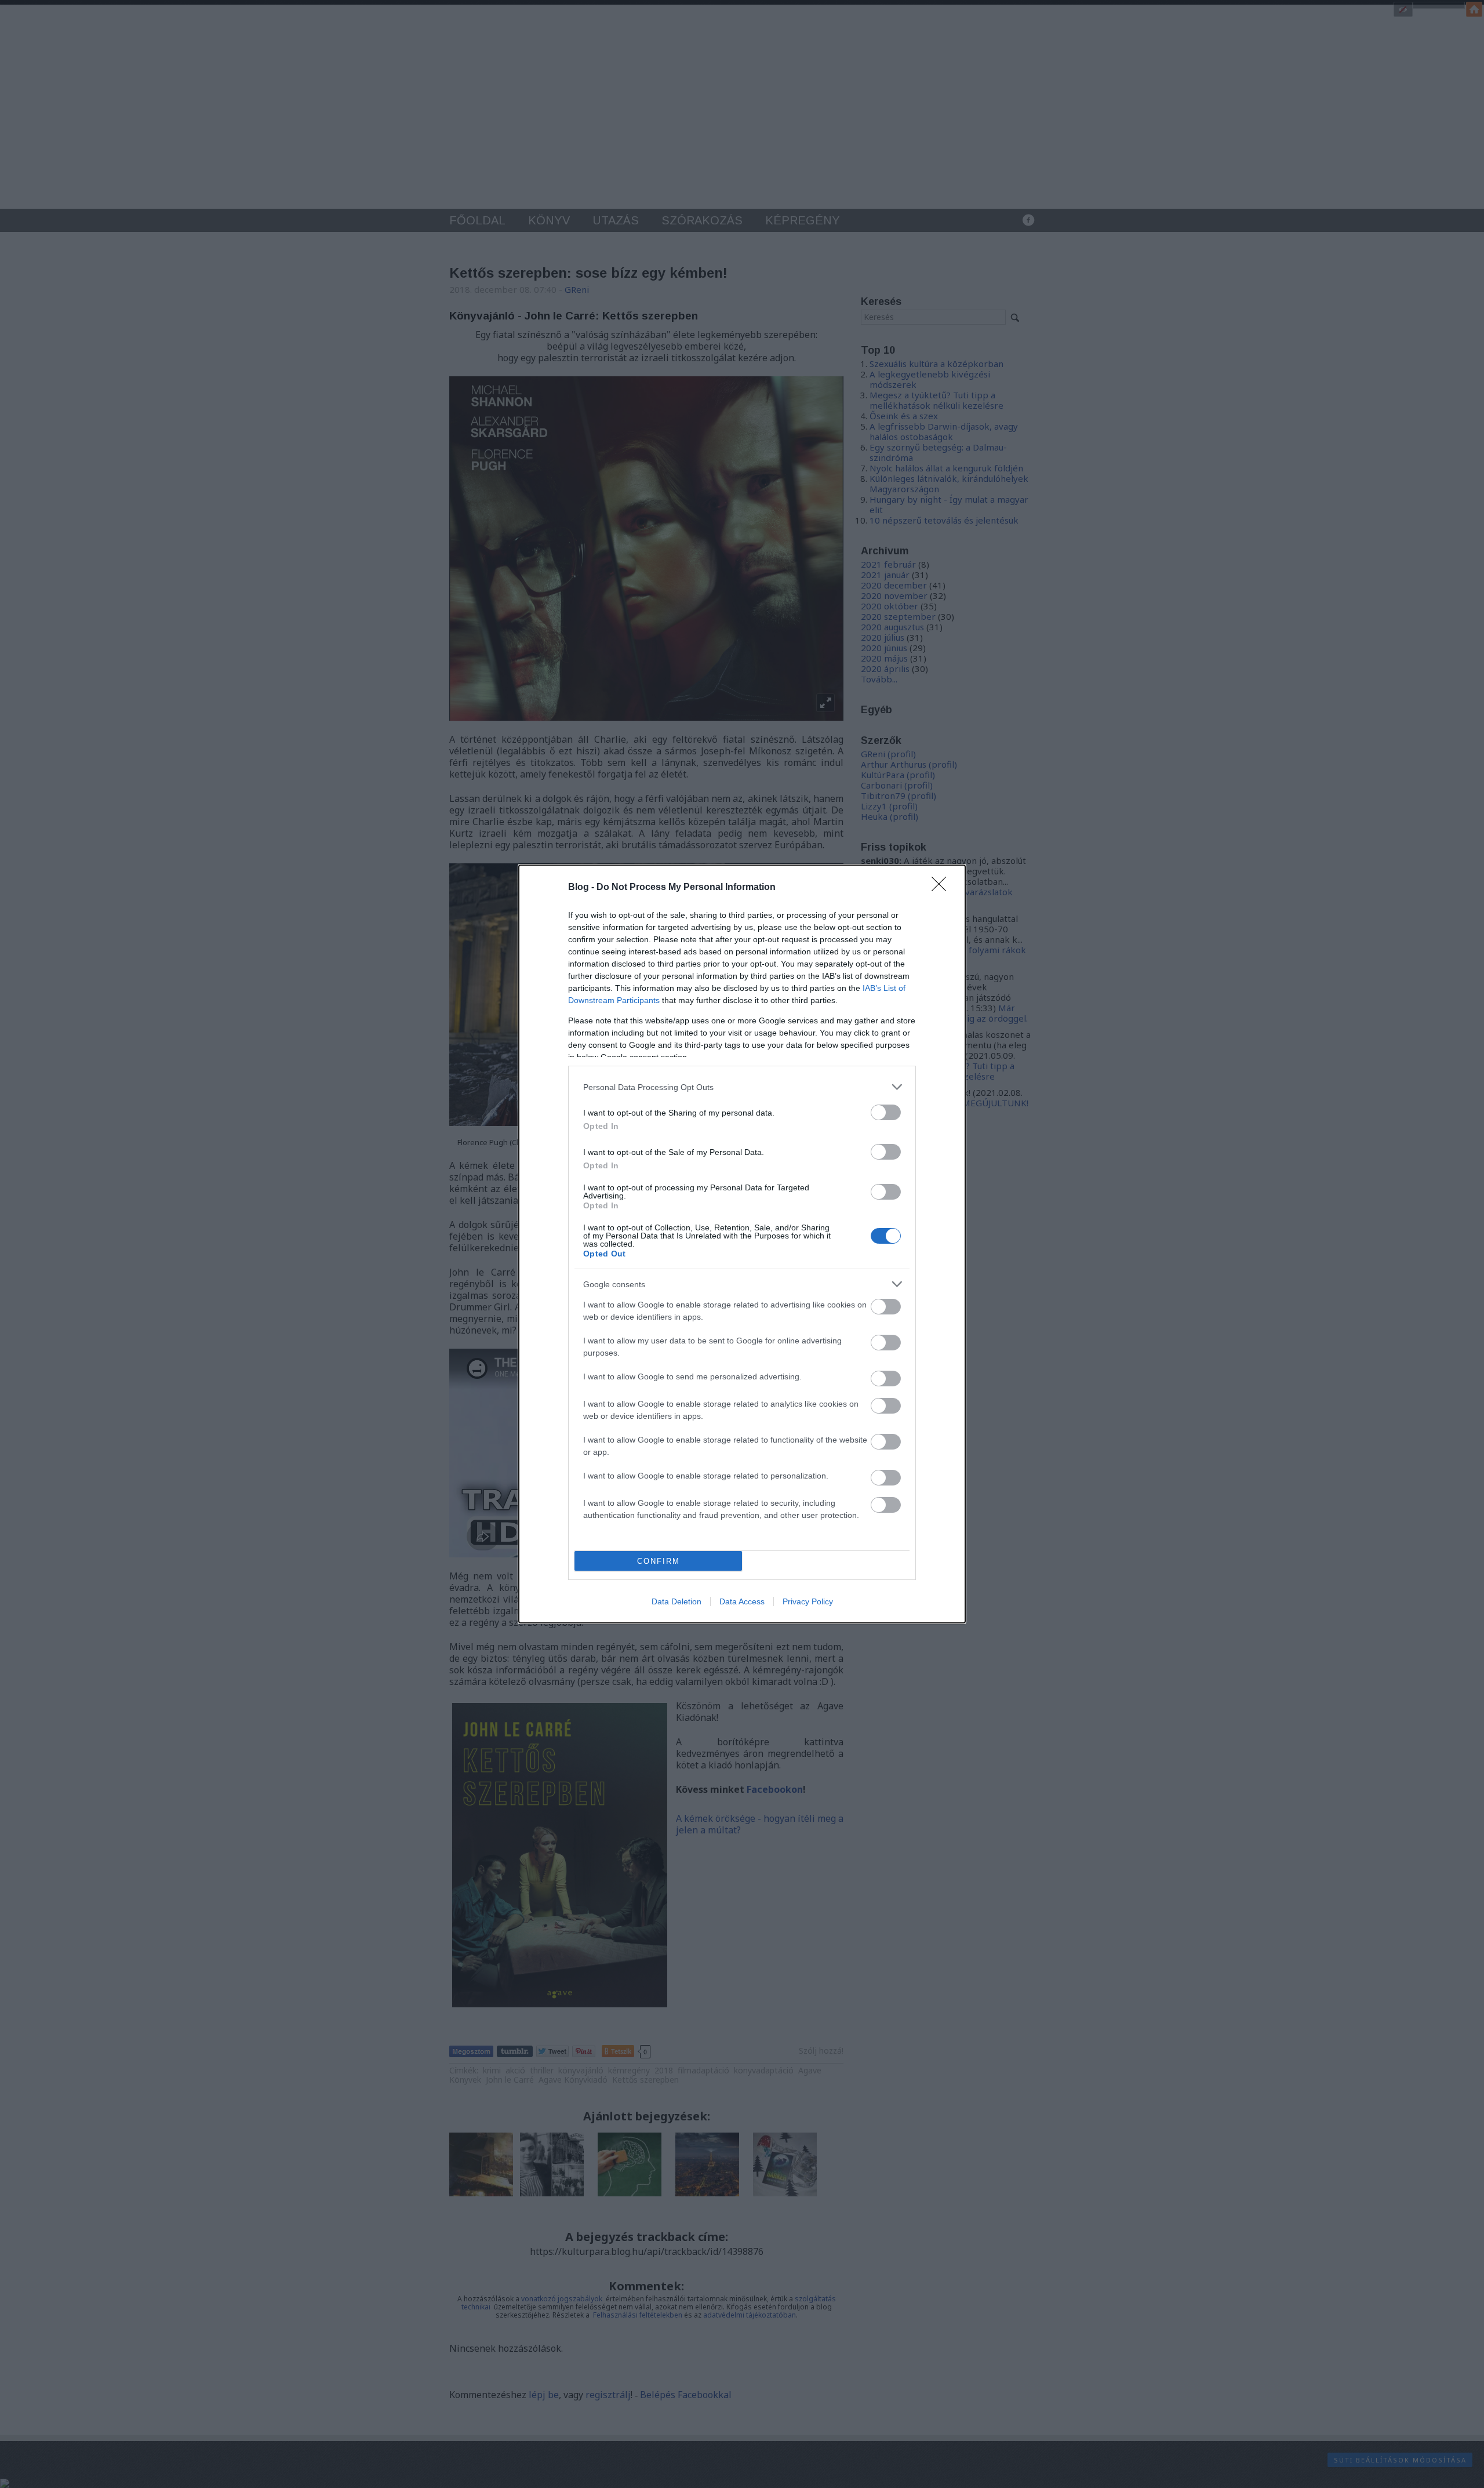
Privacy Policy (808, 1601)
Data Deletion (676, 1601)
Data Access (742, 1601)
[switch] (886, 1112)
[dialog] (742, 1244)
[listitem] (742, 1087)
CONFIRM (659, 1561)
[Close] (943, 888)
